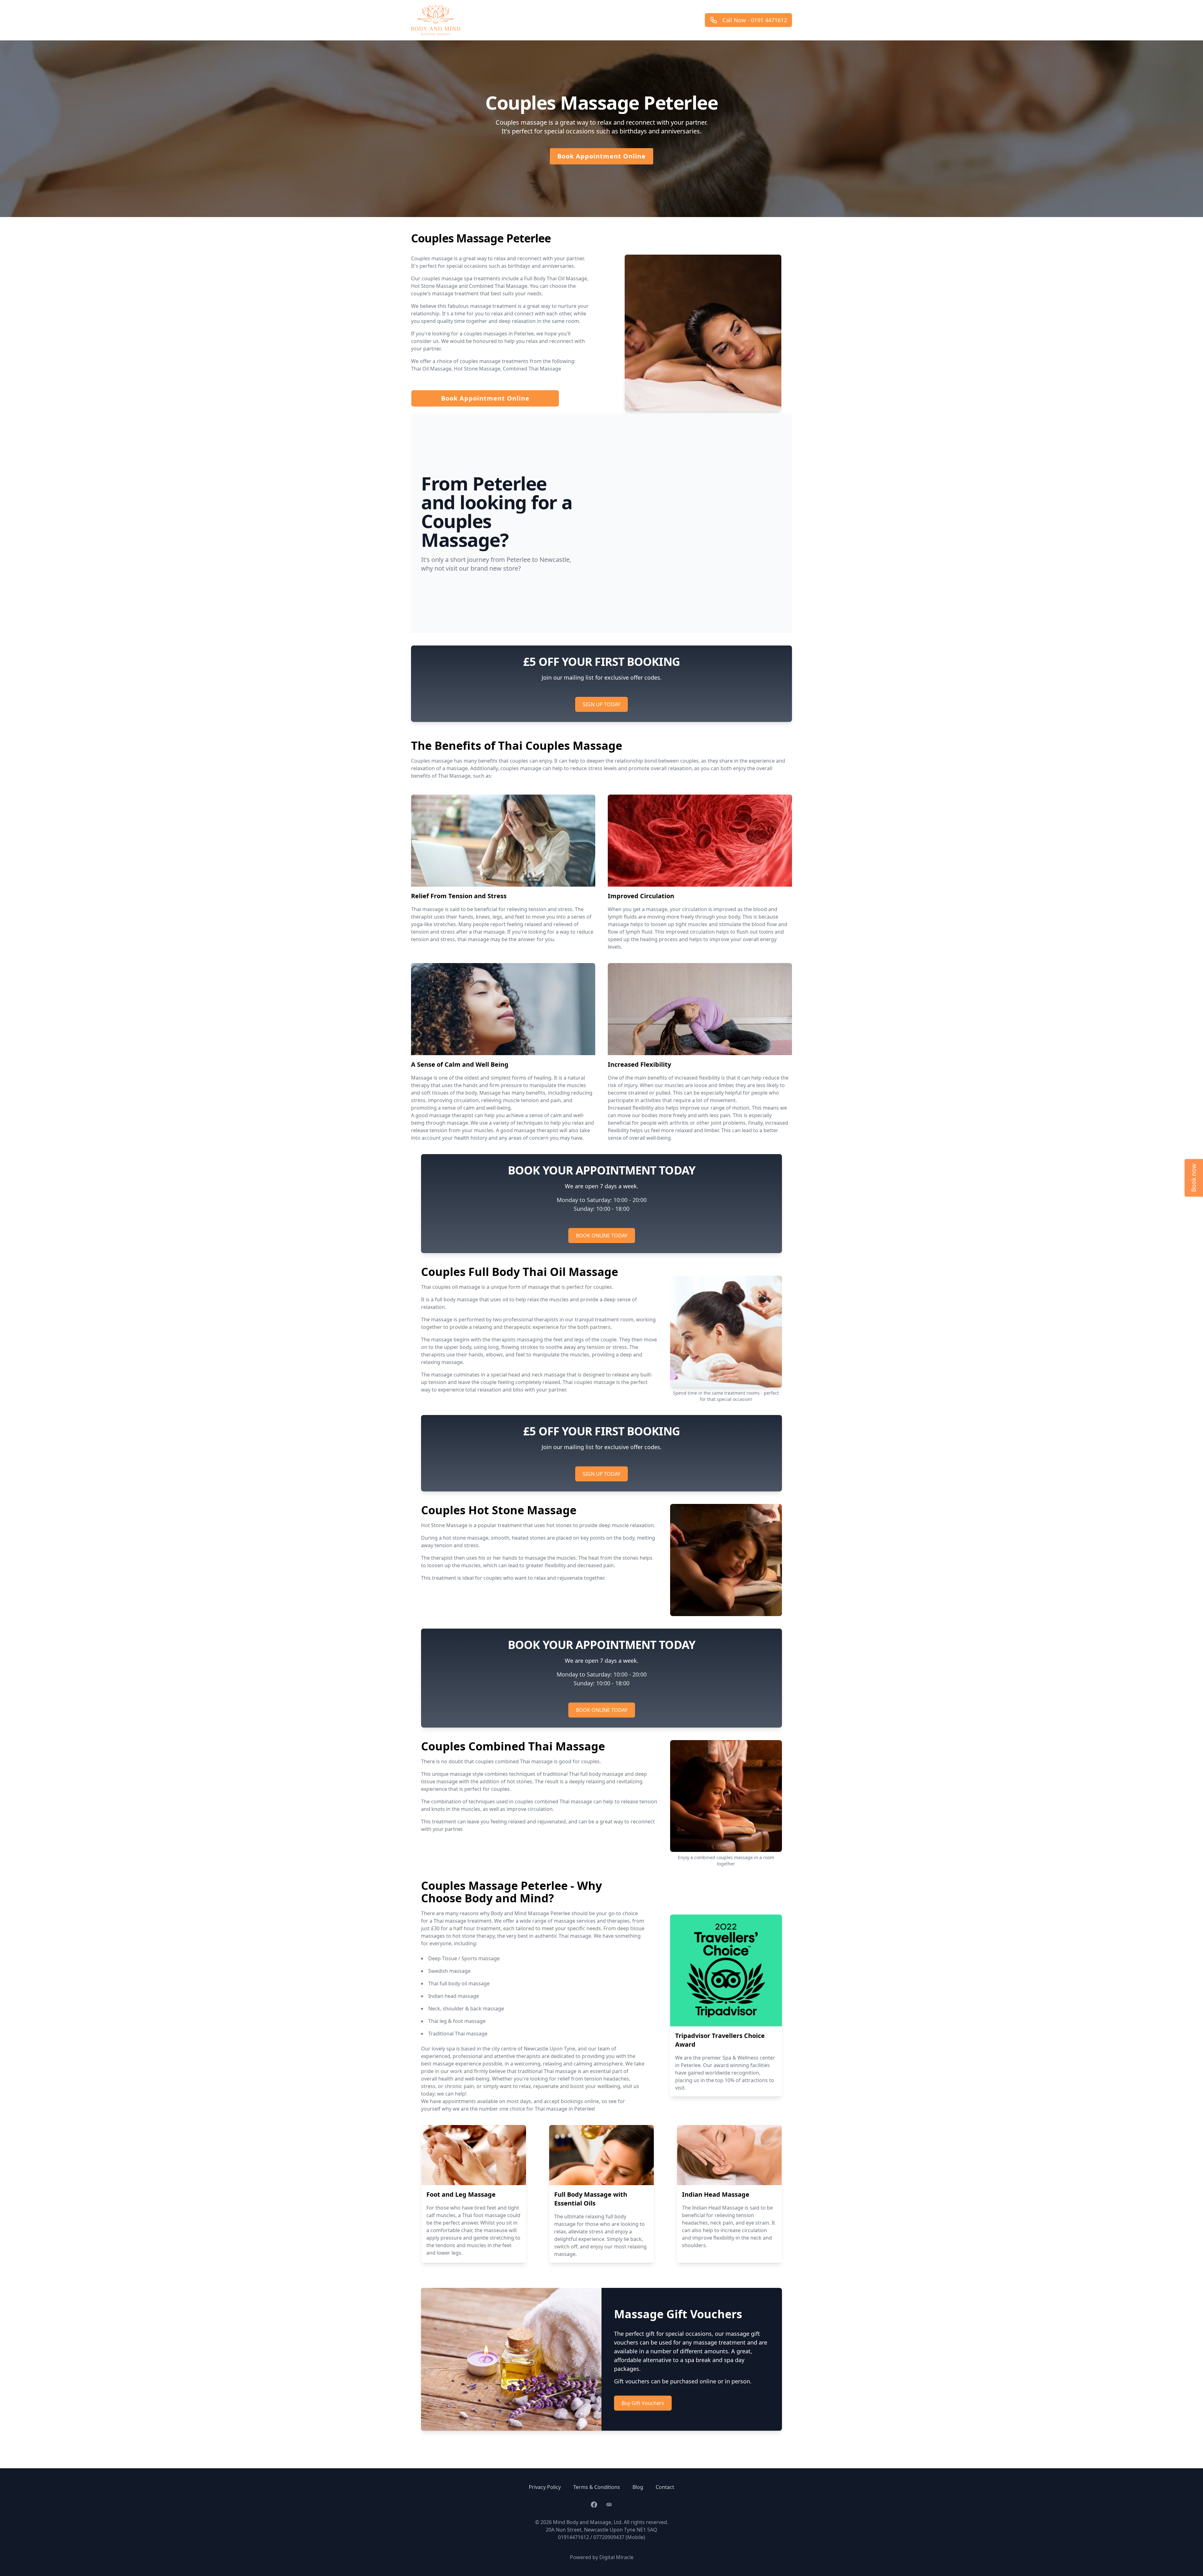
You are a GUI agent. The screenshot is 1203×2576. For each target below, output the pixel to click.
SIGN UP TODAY (601, 704)
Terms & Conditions (597, 2487)
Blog (638, 2487)
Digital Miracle (616, 2557)
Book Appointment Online (601, 156)
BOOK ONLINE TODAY (602, 1236)
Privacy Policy (545, 2487)
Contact (665, 2487)
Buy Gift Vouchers (643, 2403)
